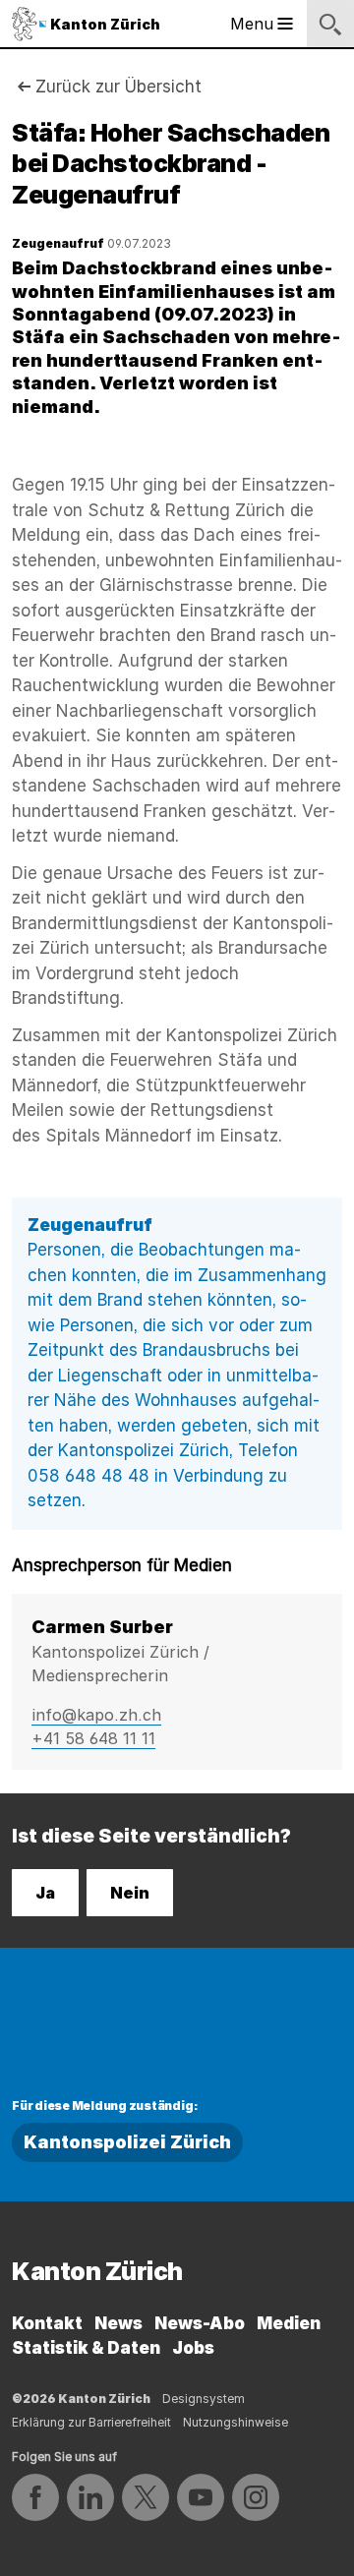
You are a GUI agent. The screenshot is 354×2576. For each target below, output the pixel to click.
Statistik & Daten (86, 2348)
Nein (130, 1893)
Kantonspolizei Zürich (127, 2142)
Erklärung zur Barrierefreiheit (91, 2422)
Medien (289, 2323)
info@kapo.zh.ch (96, 1715)
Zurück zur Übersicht (118, 87)
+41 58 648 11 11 (93, 1738)
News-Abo (200, 2323)
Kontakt (47, 2323)
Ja (45, 1893)
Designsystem (204, 2399)
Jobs (193, 2348)
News (118, 2323)
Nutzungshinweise (236, 2422)
